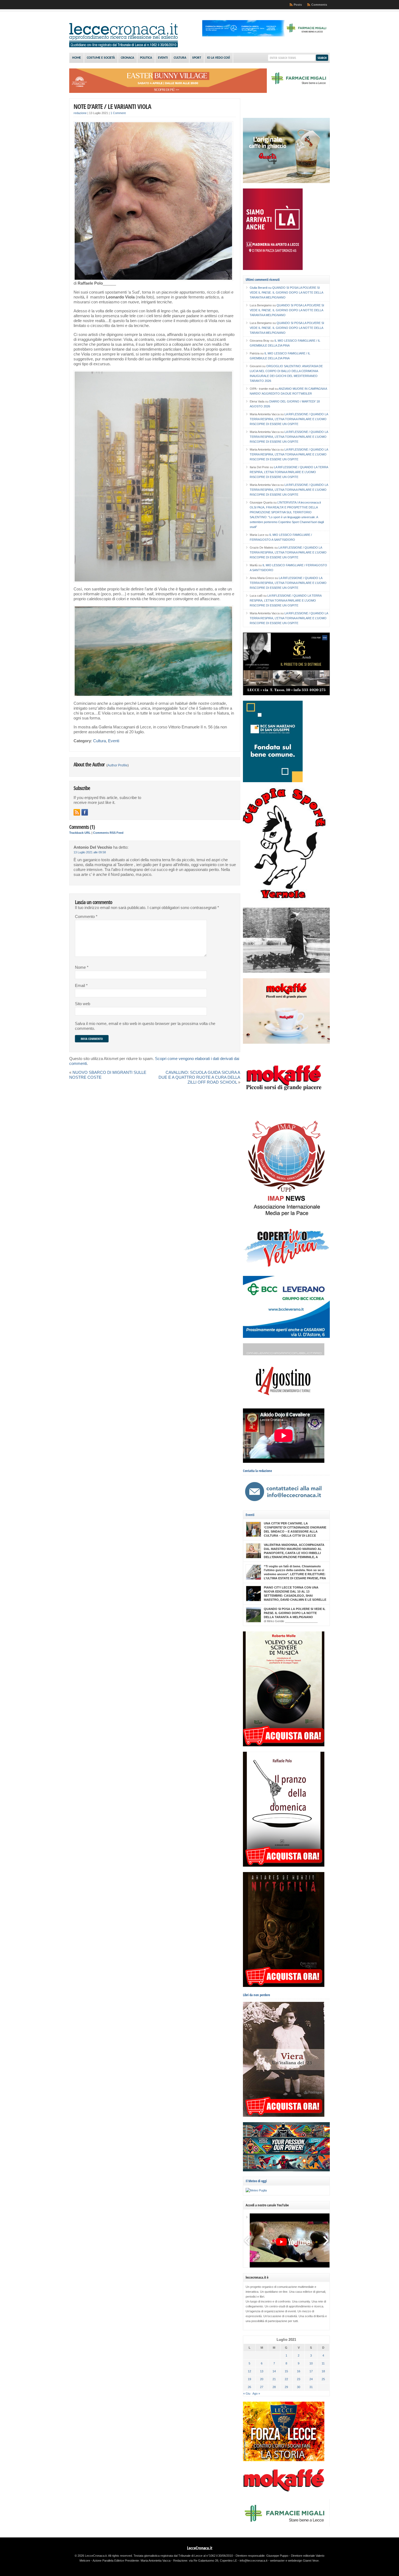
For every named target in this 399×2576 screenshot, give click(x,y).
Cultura (180, 58)
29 (286, 2387)
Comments (319, 5)
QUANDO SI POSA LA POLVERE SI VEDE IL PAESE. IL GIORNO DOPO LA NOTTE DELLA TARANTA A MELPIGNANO (286, 292)
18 (323, 2371)
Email (81, 986)
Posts (298, 5)
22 (286, 2379)
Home (77, 58)
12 (249, 2371)
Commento (86, 917)
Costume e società (101, 58)
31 (311, 2387)
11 (323, 2363)
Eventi (163, 58)
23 (299, 2379)
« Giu (247, 2393)
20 (262, 2379)
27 (262, 2387)
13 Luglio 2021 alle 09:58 (90, 852)
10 (311, 2363)
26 (249, 2387)
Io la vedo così (218, 58)
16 (299, 2371)
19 (249, 2379)
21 (274, 2379)
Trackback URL (80, 833)
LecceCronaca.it (200, 2548)
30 (299, 2387)
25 (323, 2379)
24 (311, 2379)
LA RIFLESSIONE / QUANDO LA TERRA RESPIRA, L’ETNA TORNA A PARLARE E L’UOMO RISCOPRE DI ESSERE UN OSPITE (289, 419)
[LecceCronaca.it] (123, 46)
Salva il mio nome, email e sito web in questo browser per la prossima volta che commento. (145, 1026)
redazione (80, 113)
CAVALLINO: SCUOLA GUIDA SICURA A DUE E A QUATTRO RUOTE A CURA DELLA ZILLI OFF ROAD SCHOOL (199, 1077)
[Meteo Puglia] (256, 2190)
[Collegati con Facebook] (85, 812)
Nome (82, 967)
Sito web (83, 1004)
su (261, 288)
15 (286, 2371)
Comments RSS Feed (108, 833)
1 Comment (118, 113)
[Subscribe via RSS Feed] (77, 812)
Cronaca (127, 58)
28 (274, 2387)
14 (274, 2371)
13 (262, 2371)
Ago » (256, 2393)
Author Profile (118, 765)
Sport (197, 58)
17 (311, 2371)
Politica (146, 58)
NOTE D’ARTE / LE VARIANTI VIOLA (112, 106)
